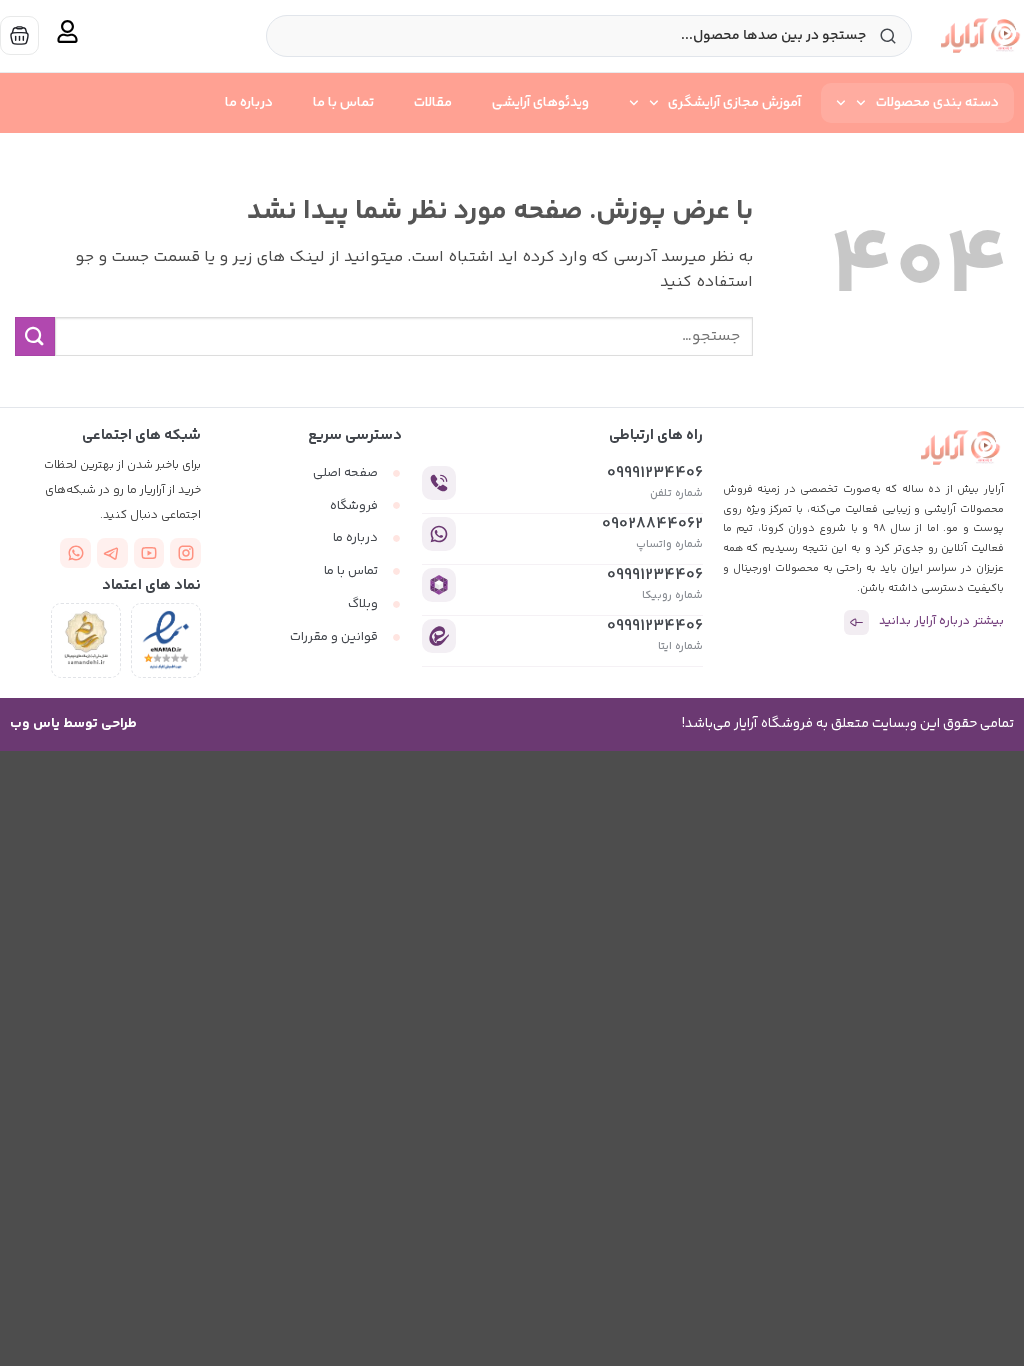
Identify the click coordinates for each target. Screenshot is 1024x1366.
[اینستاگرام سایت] (185, 553)
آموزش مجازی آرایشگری (734, 103)
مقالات (433, 103)
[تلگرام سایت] (112, 553)
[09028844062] (439, 534)
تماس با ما (343, 103)
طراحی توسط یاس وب (73, 724)
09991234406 (655, 473)
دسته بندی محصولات (937, 103)
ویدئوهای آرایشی (540, 103)
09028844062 (652, 524)
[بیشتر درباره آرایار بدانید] (856, 622)
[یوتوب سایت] (149, 553)
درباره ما (249, 103)
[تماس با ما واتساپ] (75, 553)
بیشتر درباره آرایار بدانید (941, 622)
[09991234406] (439, 483)
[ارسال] (35, 336)
